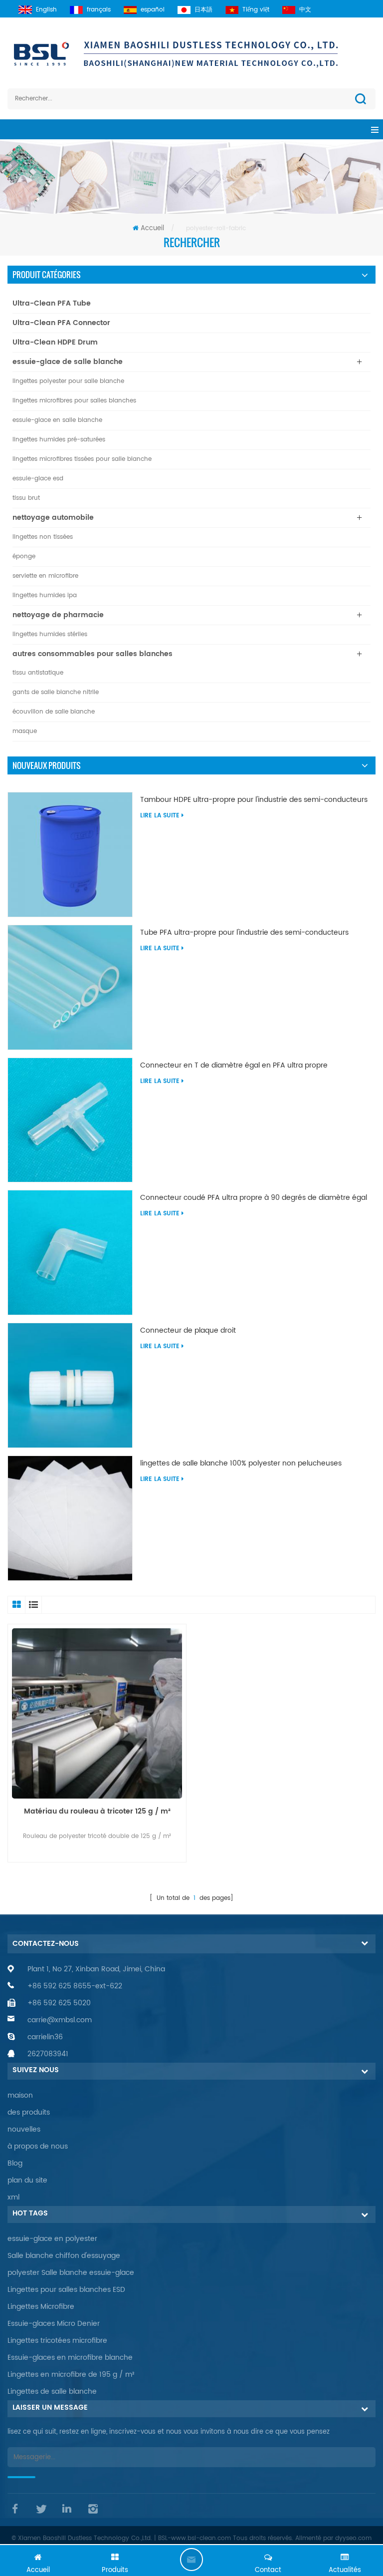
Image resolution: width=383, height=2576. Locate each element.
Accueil (152, 228)
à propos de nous (38, 2146)
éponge (24, 556)
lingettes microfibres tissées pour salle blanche (82, 459)
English (46, 10)
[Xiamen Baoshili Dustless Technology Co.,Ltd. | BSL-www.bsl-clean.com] (191, 53)
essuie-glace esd (38, 479)
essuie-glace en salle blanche (57, 420)
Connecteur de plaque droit (188, 1331)
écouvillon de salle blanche (54, 712)
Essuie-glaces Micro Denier (54, 2324)
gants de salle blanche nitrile (56, 692)
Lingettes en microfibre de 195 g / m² (71, 2375)
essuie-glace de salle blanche (68, 362)
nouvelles (24, 2129)
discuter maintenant (191, 2560)
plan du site (27, 2180)
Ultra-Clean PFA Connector (61, 323)
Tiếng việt (256, 10)
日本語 (203, 10)
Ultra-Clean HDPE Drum (55, 342)
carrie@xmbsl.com (60, 2020)
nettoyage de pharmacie (58, 615)
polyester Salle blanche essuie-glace (71, 2273)
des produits (29, 2112)
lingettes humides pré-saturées (59, 440)
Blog (15, 2163)
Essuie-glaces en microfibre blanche (70, 2358)
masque (25, 731)
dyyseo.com (353, 2538)
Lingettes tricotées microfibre (57, 2341)
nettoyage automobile (53, 518)
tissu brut (26, 498)
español (153, 10)
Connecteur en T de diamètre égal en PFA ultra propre (234, 1066)
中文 (305, 10)
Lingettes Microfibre (41, 2307)
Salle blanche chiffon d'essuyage (64, 2256)
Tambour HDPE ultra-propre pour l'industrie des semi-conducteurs (254, 800)
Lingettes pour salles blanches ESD (66, 2290)
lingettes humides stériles (50, 634)
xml (13, 2197)
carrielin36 (45, 2037)
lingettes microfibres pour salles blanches (74, 401)
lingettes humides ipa (45, 595)
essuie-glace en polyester (52, 2239)
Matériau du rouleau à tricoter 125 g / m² (97, 1812)
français (99, 10)
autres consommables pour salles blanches (93, 654)
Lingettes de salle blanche (52, 2392)
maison (20, 2095)
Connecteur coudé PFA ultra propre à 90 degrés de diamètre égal (254, 1198)
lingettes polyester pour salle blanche (68, 381)
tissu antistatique (38, 673)
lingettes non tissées (43, 537)
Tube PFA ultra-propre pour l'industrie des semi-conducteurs (244, 933)
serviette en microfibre (45, 576)
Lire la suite (160, 816)
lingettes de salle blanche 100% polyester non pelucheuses (241, 1464)
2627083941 (48, 2054)
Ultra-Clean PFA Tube (52, 303)
